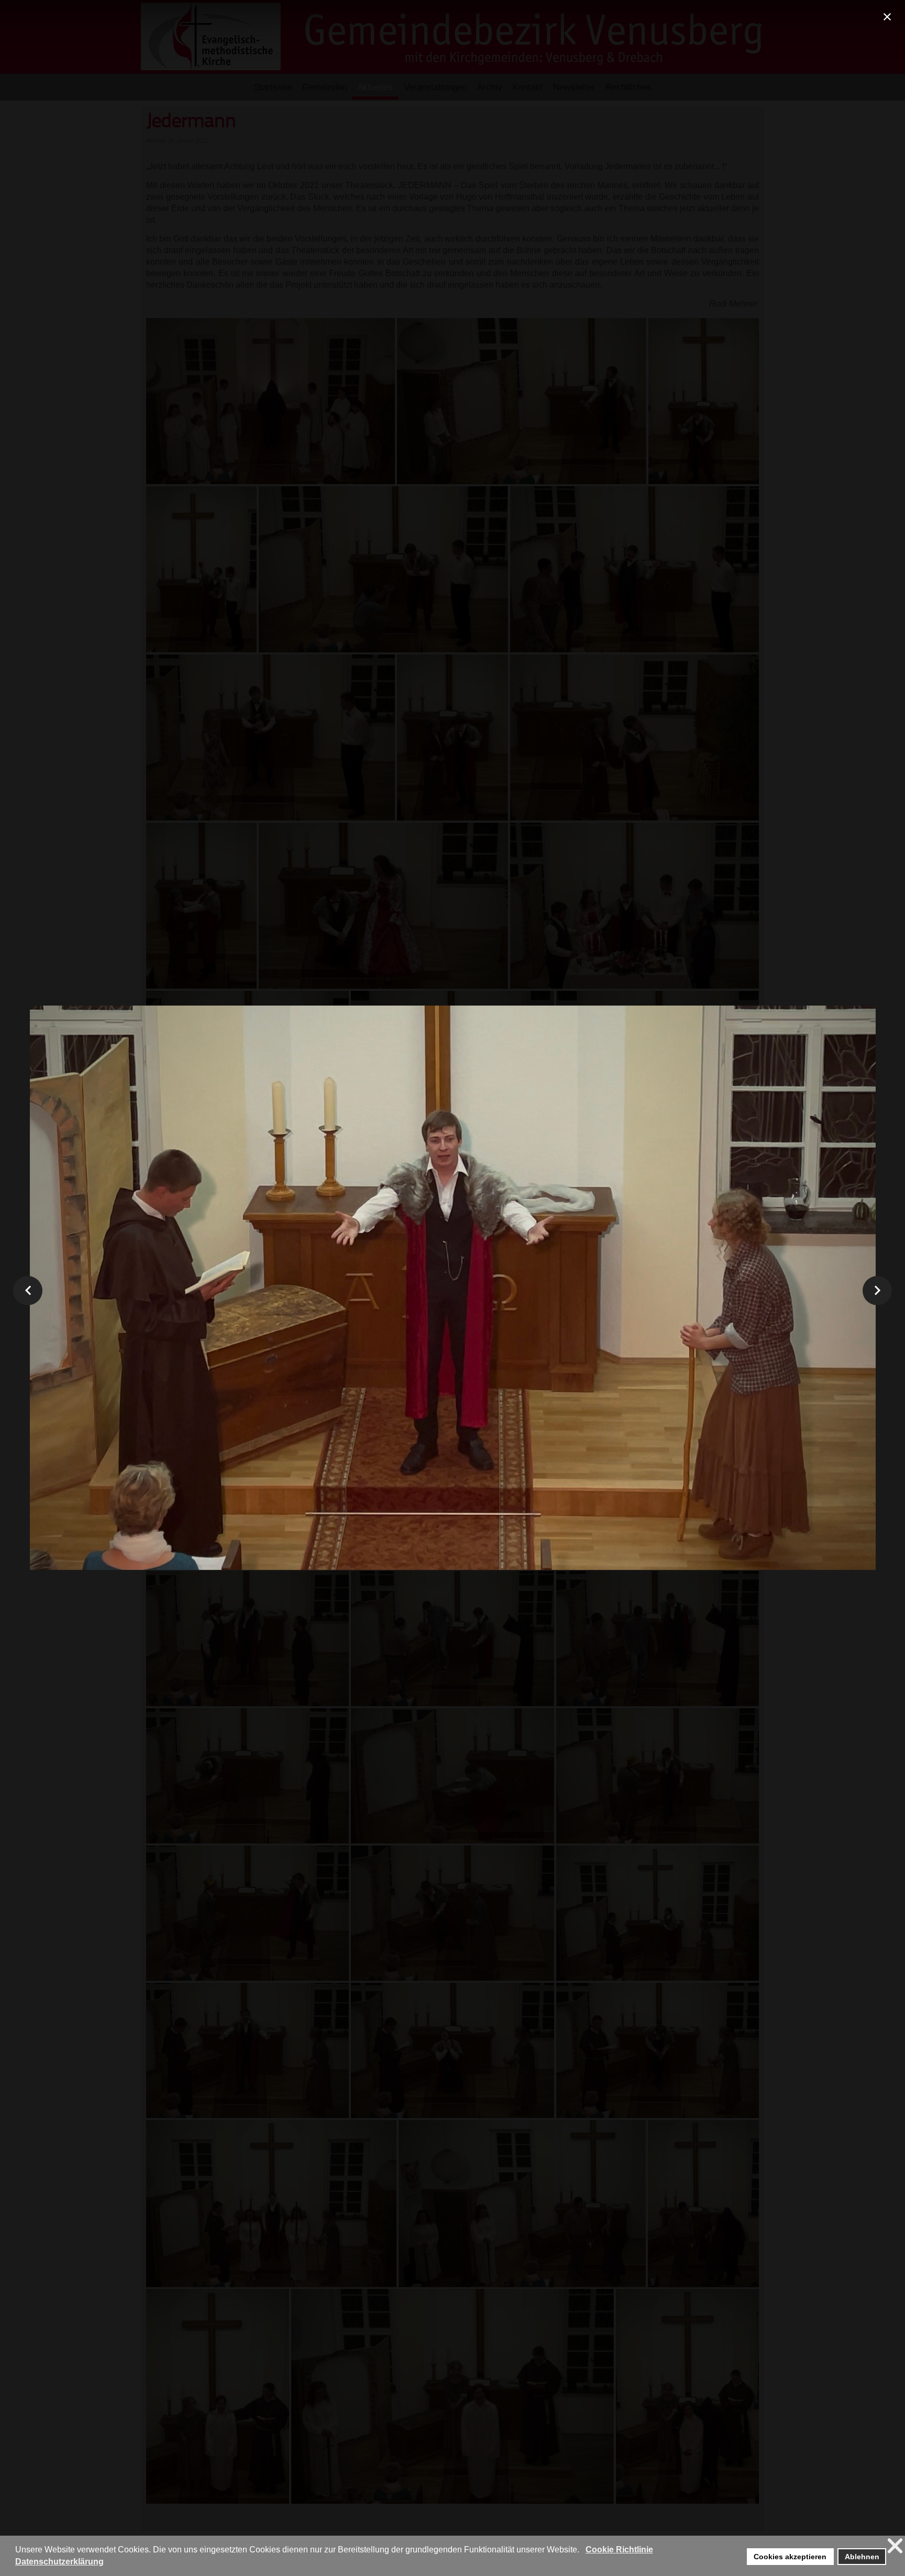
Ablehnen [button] (862, 2557)
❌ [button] (895, 2546)
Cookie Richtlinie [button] (619, 2550)
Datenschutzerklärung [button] (59, 2562)
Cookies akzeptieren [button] (790, 2557)
